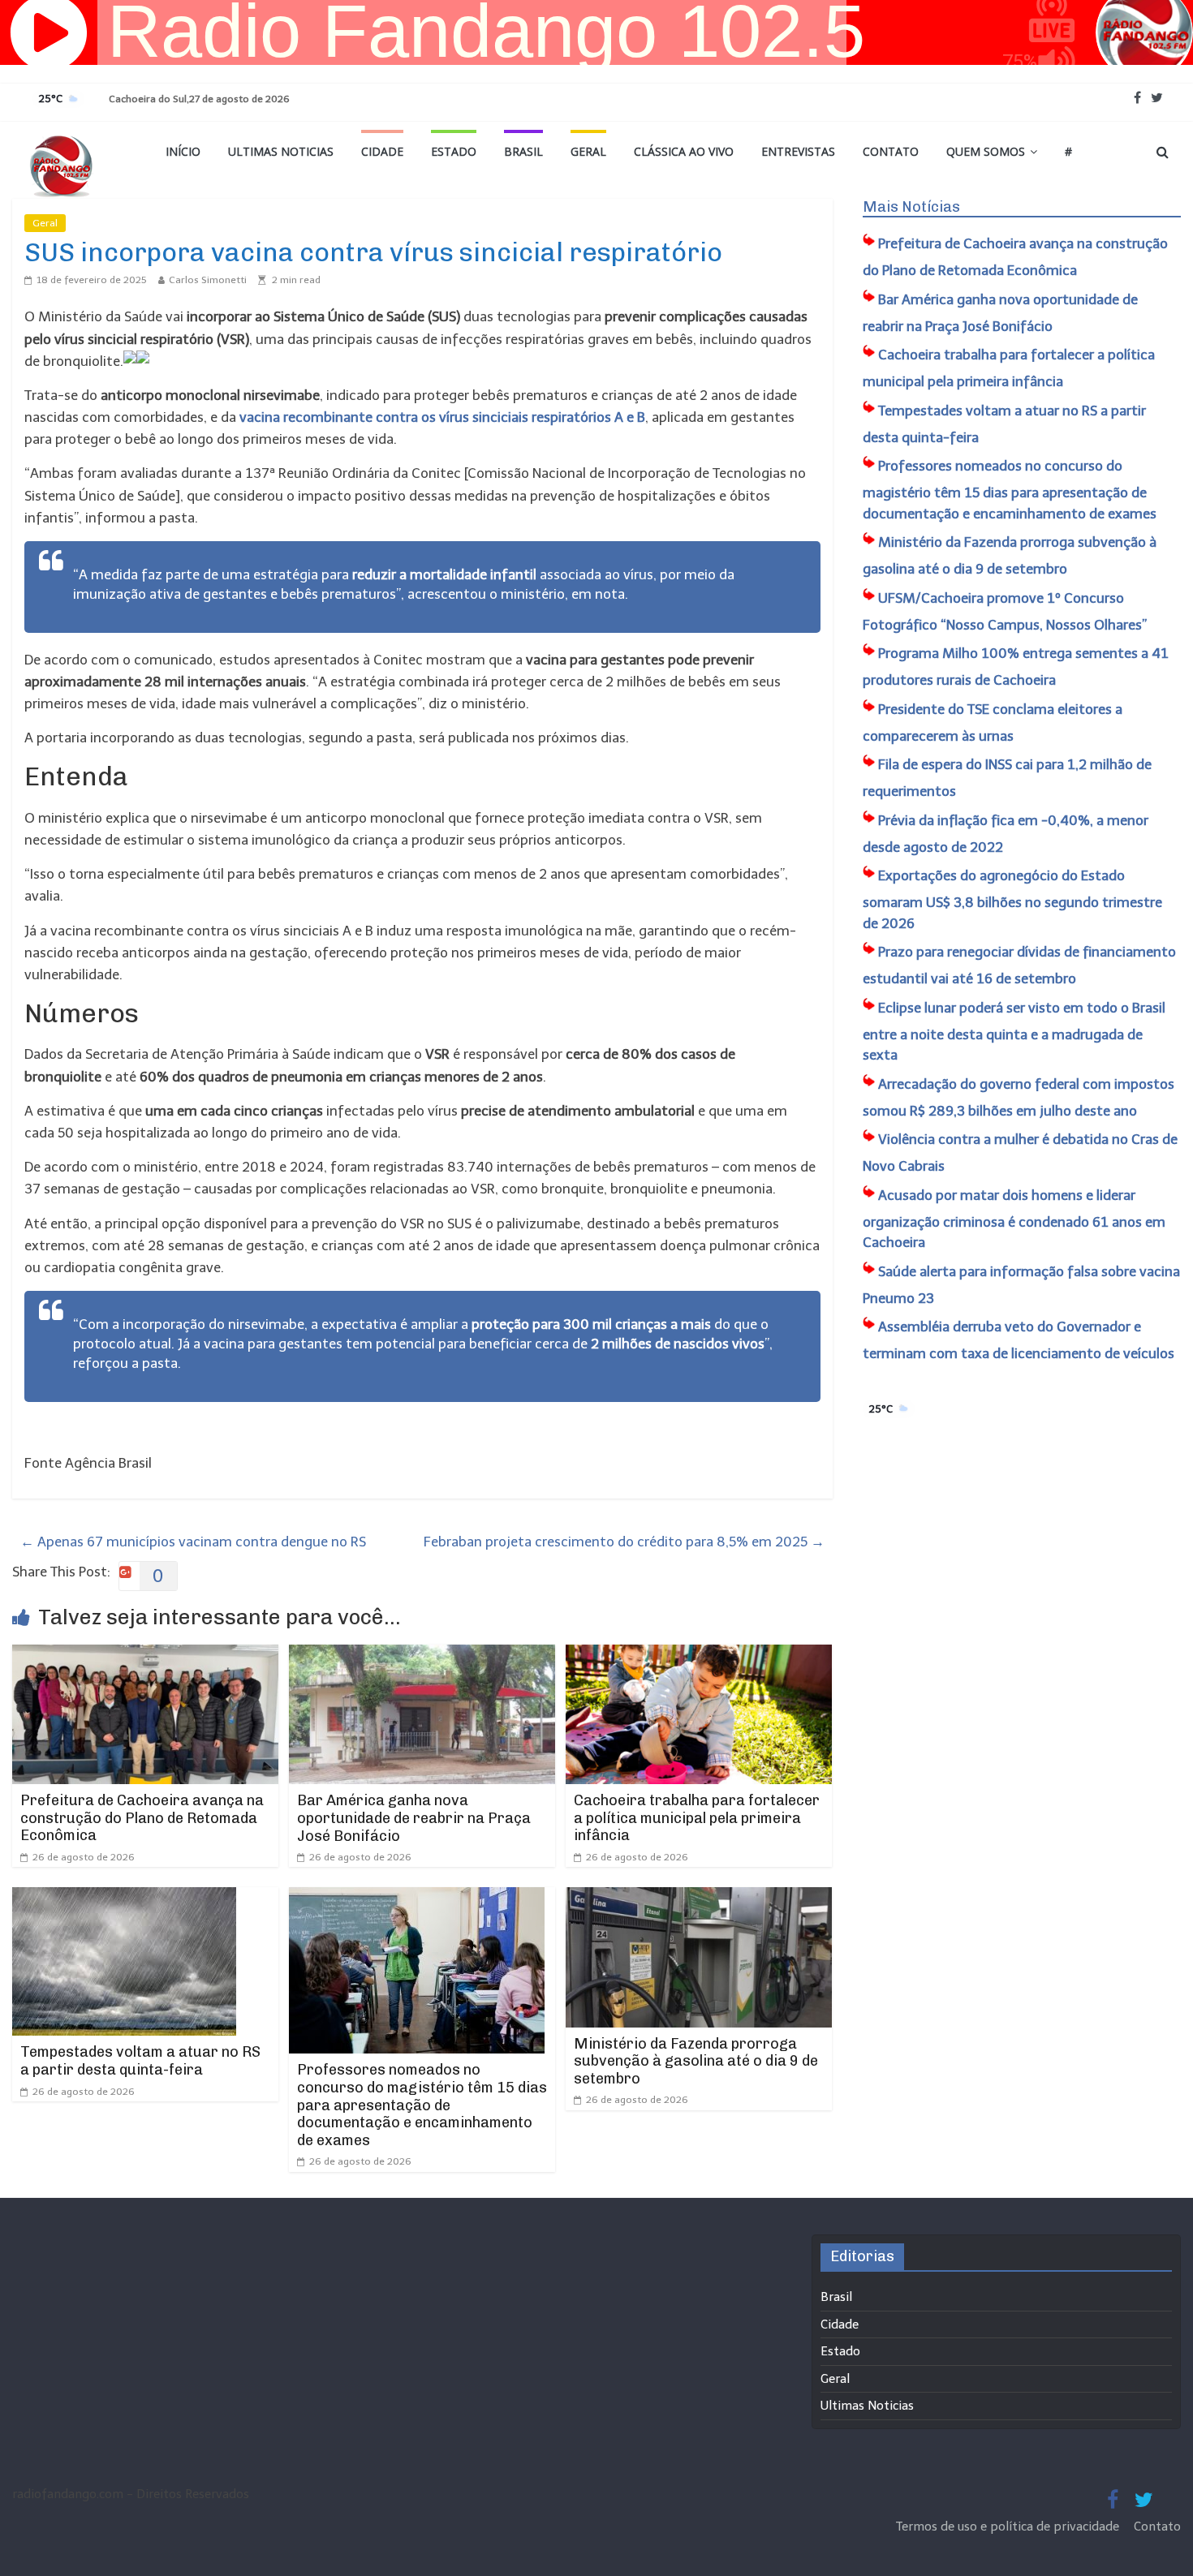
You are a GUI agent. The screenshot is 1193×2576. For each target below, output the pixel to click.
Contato (891, 151)
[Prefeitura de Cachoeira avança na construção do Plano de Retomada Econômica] (145, 1655)
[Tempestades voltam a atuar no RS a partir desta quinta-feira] (124, 1898)
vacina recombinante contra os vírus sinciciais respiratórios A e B (442, 417)
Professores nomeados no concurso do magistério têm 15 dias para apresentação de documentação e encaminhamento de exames (422, 2105)
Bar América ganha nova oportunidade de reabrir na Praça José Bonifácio (414, 1818)
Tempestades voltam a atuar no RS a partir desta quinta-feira (140, 2061)
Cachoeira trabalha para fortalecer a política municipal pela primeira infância (697, 1818)
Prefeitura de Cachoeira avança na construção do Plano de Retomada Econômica (142, 1818)
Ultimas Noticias (281, 151)
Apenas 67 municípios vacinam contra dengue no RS (193, 1542)
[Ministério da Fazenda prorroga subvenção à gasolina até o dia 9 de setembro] (699, 1898)
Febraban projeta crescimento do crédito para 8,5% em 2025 (624, 1542)
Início (183, 151)
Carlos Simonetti (208, 280)
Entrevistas (798, 151)
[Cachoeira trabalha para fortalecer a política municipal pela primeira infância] (699, 1655)
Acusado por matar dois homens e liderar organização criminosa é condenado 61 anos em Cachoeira (1014, 1219)
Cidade (382, 151)
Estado (454, 151)
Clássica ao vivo (684, 151)
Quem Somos (986, 151)
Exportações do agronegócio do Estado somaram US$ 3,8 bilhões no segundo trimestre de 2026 (1012, 899)
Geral (588, 151)
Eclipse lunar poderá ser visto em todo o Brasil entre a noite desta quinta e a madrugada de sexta (1014, 1032)
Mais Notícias (911, 207)
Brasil (523, 151)
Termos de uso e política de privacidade (1009, 2527)
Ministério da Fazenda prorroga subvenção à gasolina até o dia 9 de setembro (696, 2061)
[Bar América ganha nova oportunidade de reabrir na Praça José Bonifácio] (422, 1655)
